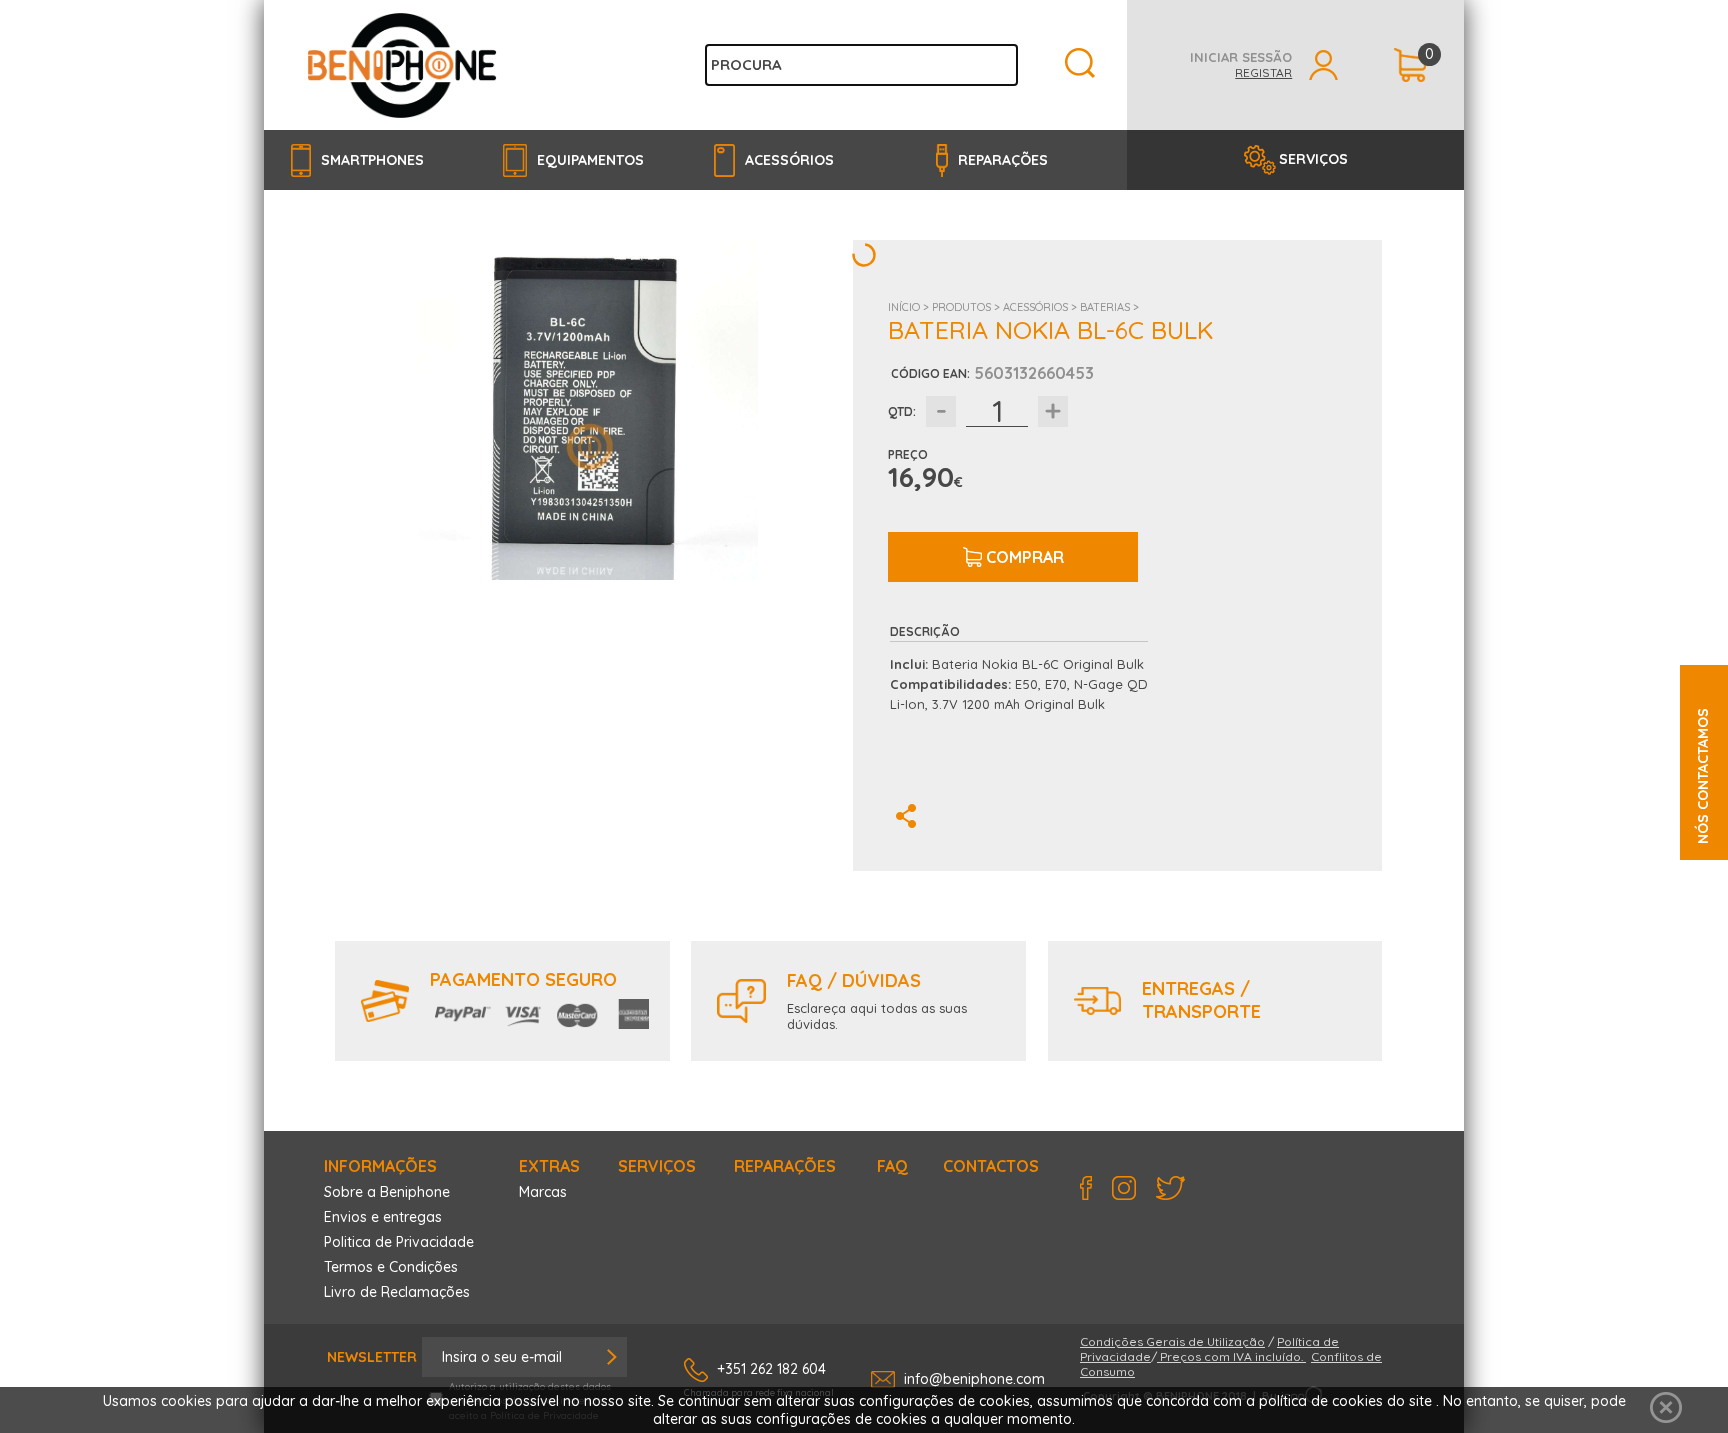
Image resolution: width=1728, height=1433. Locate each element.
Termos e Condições (391, 1267)
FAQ (892, 1166)
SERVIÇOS (1313, 159)
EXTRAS (549, 1166)
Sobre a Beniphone (387, 1192)
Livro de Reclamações (397, 1292)
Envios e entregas (383, 1217)
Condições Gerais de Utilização (1172, 1341)
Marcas (543, 1192)
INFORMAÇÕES (380, 1166)
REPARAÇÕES (785, 1166)
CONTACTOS (991, 1166)
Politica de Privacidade (399, 1242)
